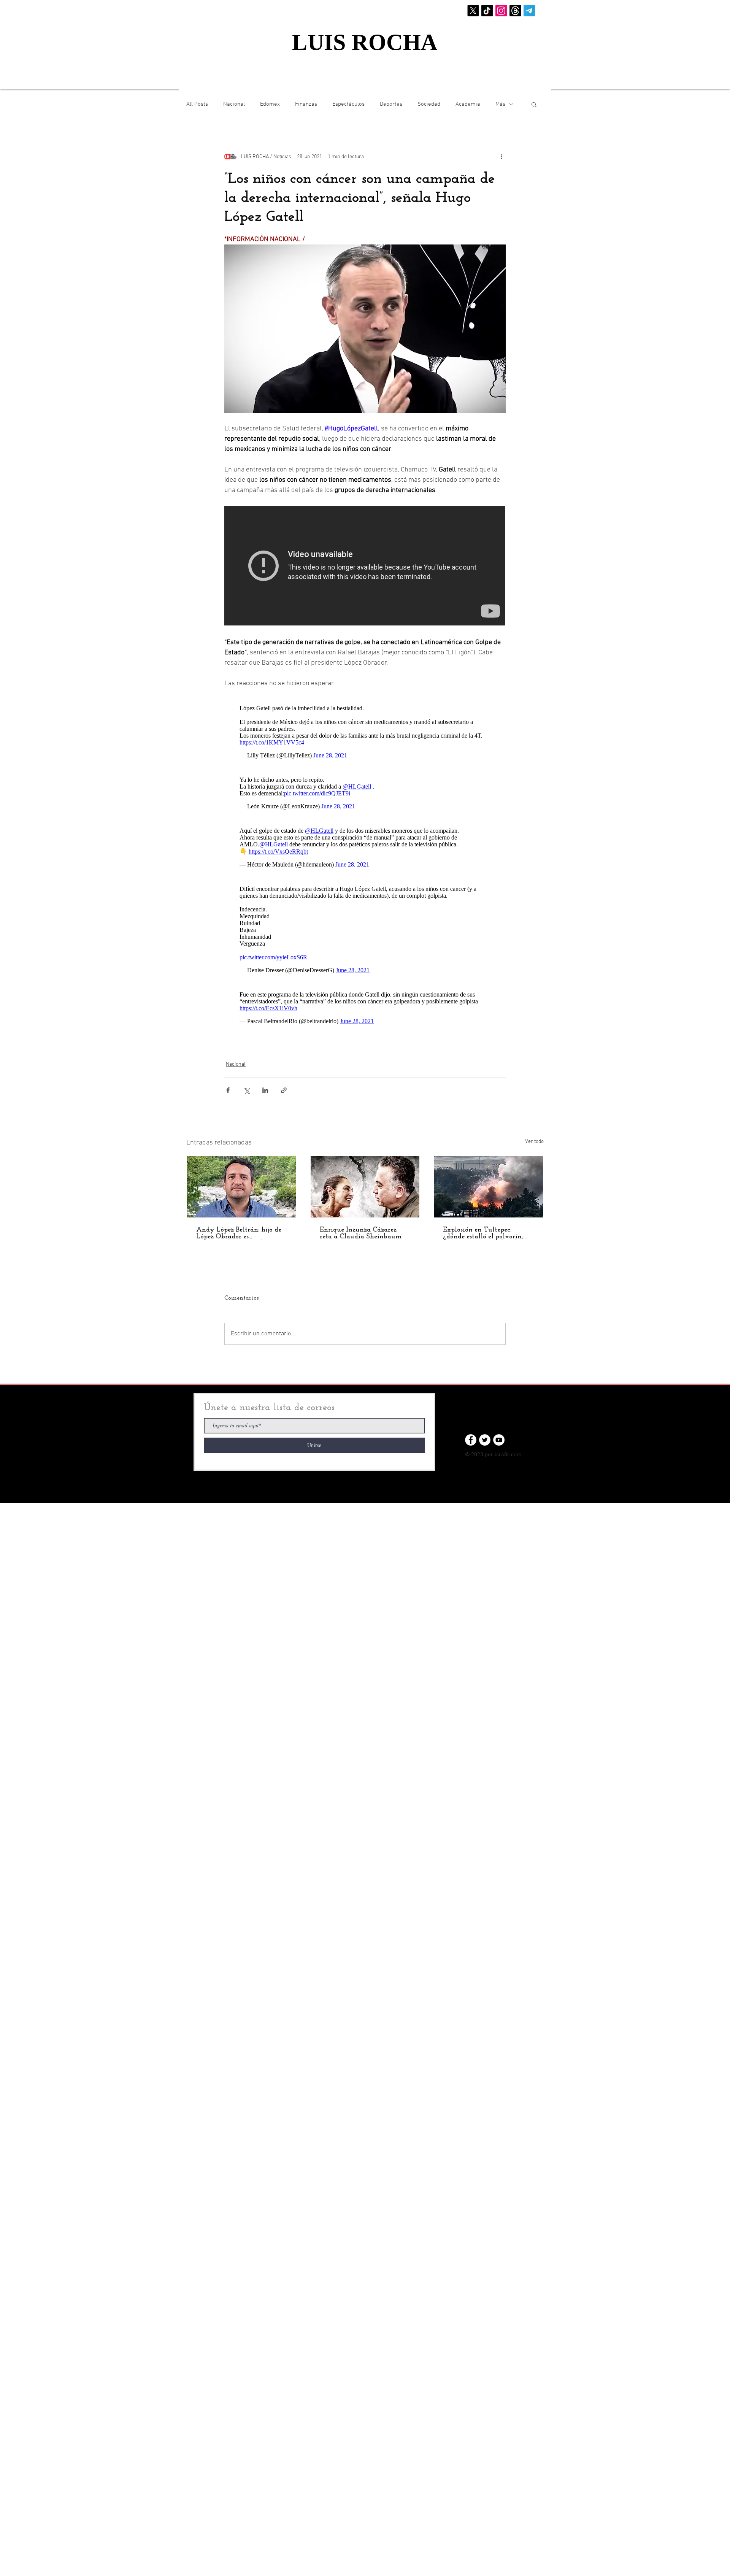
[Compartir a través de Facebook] (228, 1090)
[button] (534, 104)
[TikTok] (487, 11)
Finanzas (306, 104)
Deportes (391, 104)
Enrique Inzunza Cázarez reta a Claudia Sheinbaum (361, 1233)
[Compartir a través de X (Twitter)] (247, 1090)
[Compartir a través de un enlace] (284, 1090)
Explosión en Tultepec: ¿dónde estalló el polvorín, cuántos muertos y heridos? (485, 1233)
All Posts (197, 104)
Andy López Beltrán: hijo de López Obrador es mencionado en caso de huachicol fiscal (239, 1233)
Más (500, 104)
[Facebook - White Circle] (471, 1440)
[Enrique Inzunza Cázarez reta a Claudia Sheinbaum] (365, 1187)
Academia (468, 104)
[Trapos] (515, 11)
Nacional (234, 104)
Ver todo (534, 1142)
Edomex (270, 104)
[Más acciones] (501, 157)
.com (516, 1455)
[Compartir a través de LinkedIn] (265, 1090)
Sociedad (429, 104)
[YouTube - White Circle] (499, 1440)
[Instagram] (501, 11)
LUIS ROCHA (365, 42)
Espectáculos (348, 104)
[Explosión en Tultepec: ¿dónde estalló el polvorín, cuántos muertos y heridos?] (488, 1187)
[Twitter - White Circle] (485, 1440)
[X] (473, 11)
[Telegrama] (529, 11)
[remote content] (365, 566)
